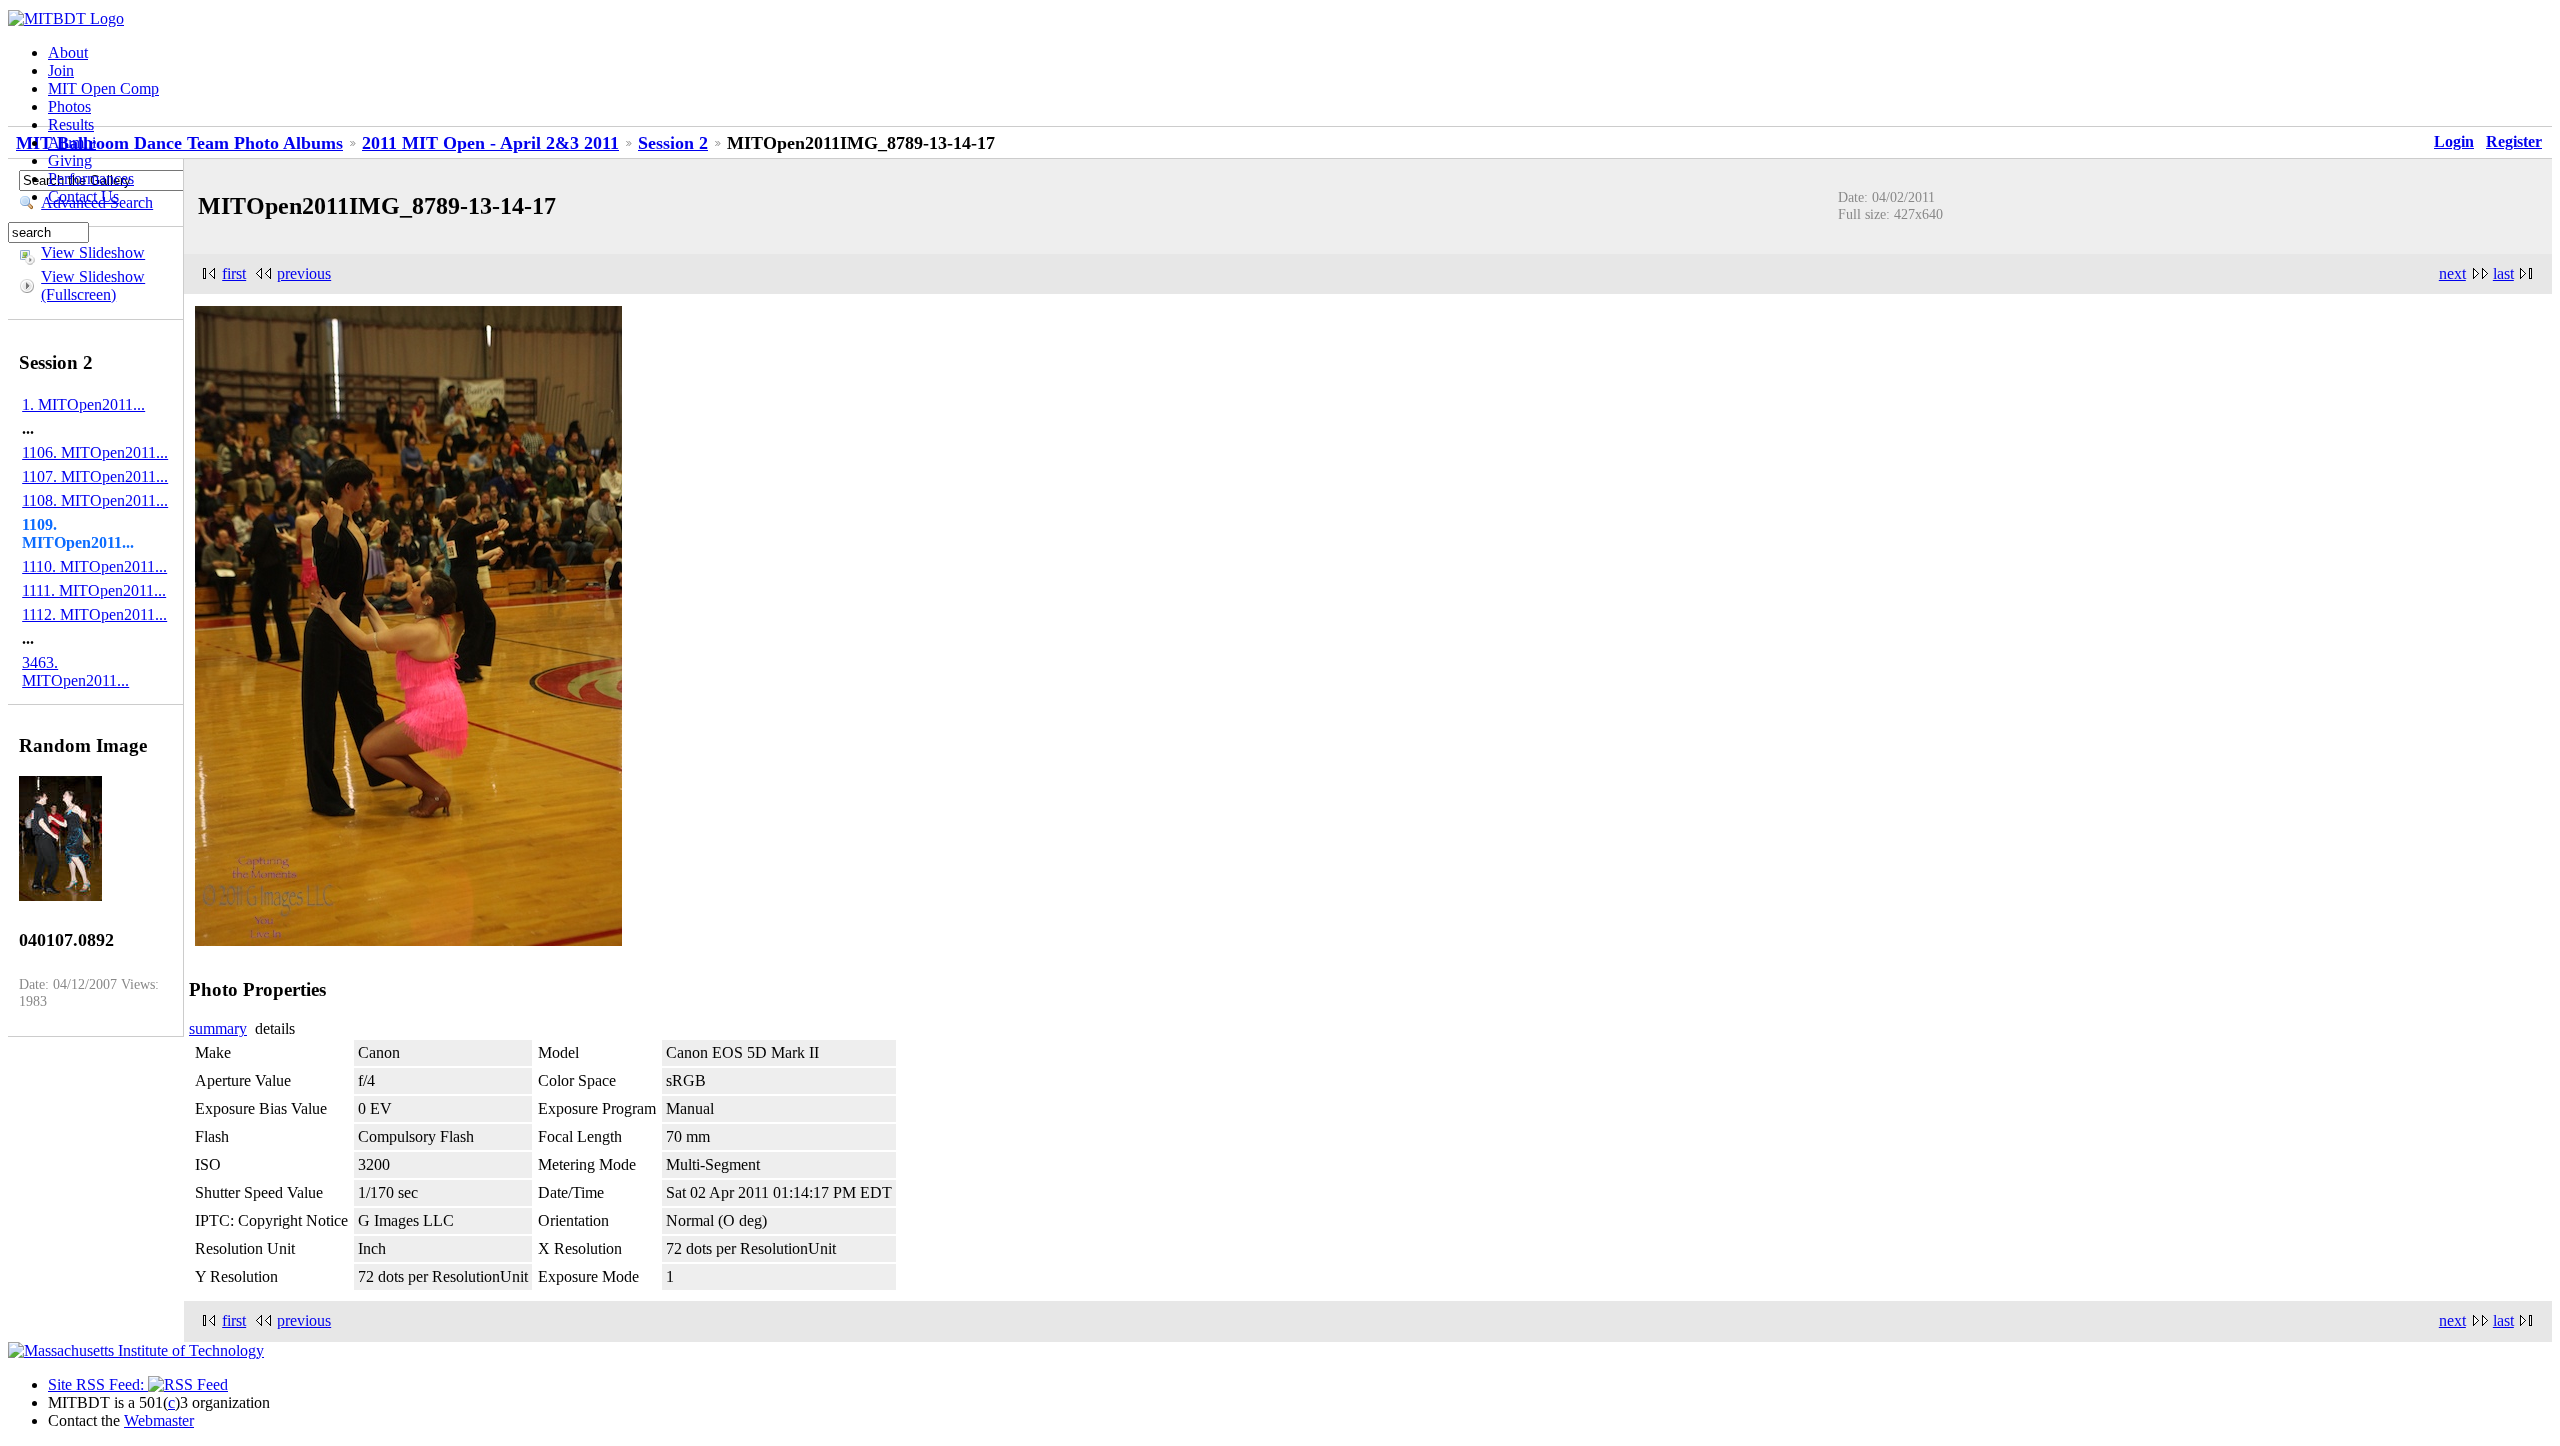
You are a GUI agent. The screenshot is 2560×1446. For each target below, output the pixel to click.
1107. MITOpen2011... (95, 476)
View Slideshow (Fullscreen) (93, 285)
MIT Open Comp (103, 88)
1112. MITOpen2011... (94, 614)
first (234, 273)
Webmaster (159, 1420)
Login (2454, 141)
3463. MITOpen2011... (75, 671)
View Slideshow (93, 252)
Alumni (72, 142)
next (2452, 273)
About (68, 52)
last (2503, 273)
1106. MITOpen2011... (95, 452)
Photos (69, 106)
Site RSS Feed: (98, 1384)
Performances (91, 178)
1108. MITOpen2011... (95, 500)
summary (218, 1028)
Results (71, 124)
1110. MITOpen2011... (94, 566)
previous (304, 273)
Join (61, 70)
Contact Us (83, 196)
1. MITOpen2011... (83, 404)
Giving (70, 160)
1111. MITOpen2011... (94, 590)
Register (2514, 141)
